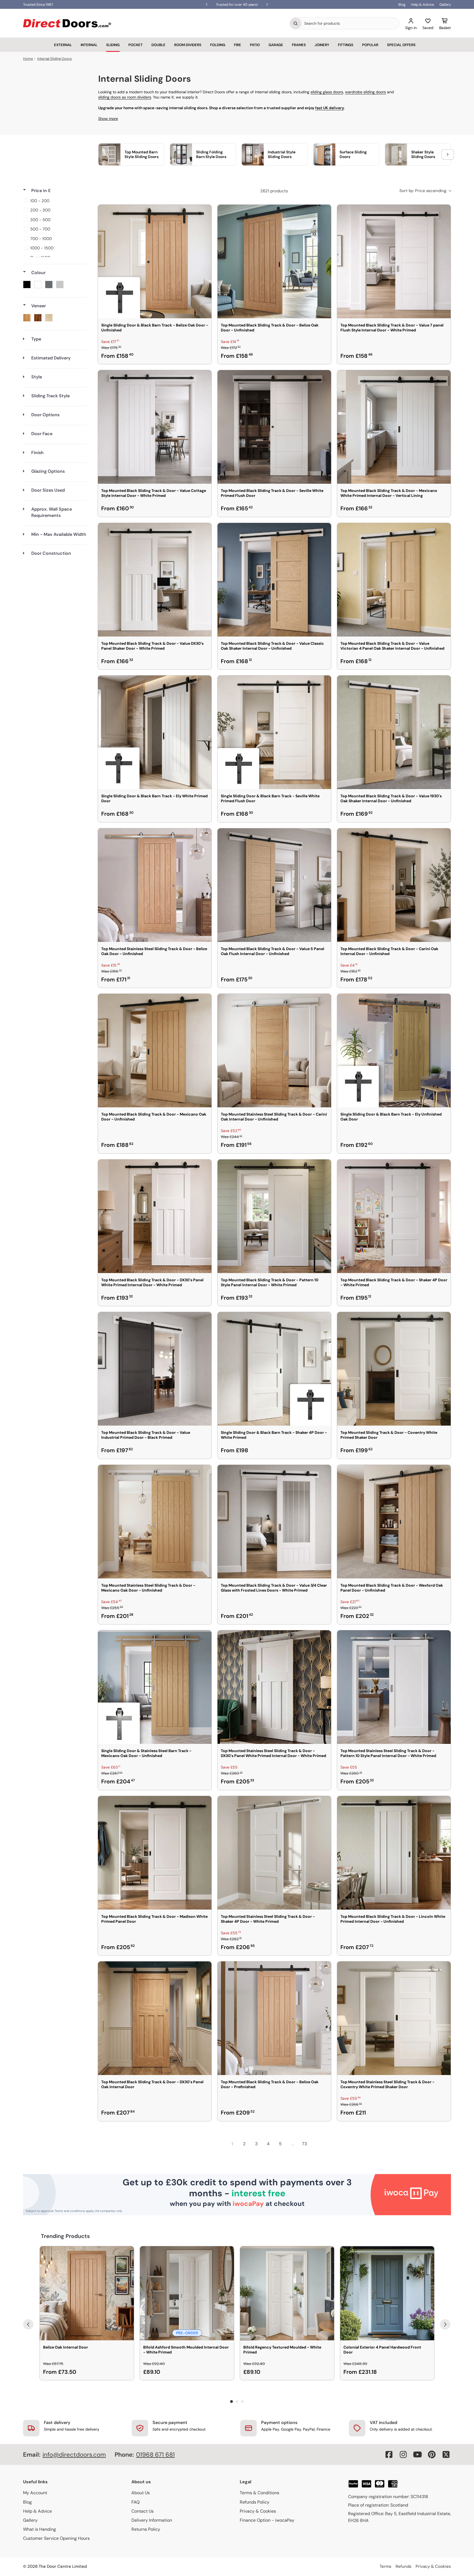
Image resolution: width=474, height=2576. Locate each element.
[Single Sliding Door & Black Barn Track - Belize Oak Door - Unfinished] (155, 261)
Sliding (113, 45)
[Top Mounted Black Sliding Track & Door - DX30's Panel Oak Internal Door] (155, 2018)
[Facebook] (389, 2454)
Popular (370, 45)
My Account (35, 2493)
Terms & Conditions (259, 2493)
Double (158, 45)
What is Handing (39, 2529)
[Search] (296, 23)
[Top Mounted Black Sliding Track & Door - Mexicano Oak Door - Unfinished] (155, 1051)
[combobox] (350, 23)
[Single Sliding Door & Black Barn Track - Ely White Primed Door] (155, 732)
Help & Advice (422, 5)
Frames (299, 45)
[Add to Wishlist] (204, 212)
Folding (218, 45)
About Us (141, 2493)
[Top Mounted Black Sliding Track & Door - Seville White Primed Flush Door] (274, 427)
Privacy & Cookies (258, 2511)
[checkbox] (54, 201)
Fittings (346, 45)
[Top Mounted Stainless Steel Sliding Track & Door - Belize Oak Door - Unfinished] (155, 885)
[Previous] (28, 2324)
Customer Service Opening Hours (56, 2538)
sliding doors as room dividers (125, 97)
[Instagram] (403, 2454)
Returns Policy (146, 2529)
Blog (402, 5)
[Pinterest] (432, 2454)
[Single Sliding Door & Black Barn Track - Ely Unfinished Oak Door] (394, 1051)
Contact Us (143, 2511)
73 (304, 2144)
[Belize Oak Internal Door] (87, 2293)
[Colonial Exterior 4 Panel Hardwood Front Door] (387, 2293)
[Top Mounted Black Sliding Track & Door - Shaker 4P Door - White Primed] (394, 1216)
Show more (108, 119)
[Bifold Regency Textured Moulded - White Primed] (287, 2293)
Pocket (136, 45)
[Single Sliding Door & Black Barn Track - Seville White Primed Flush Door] (274, 732)
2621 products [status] (274, 191)
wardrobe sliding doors (366, 92)
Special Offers (401, 45)
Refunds (404, 2566)
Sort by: (423, 191)
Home (28, 59)
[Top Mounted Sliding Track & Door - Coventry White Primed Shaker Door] (394, 1369)
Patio (255, 45)
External (63, 45)
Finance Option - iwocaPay (267, 2520)
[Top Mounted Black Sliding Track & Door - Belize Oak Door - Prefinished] (274, 2018)
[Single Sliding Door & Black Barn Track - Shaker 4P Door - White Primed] (274, 1369)
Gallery (445, 5)
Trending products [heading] (65, 2236)
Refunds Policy (255, 2502)
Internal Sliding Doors (55, 59)
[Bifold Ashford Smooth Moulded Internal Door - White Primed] (187, 2293)
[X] (446, 2454)
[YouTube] (417, 2454)
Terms (386, 2566)
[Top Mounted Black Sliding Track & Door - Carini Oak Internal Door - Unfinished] (394, 885)
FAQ (136, 2502)
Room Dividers (188, 45)
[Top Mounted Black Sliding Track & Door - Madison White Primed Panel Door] (155, 1853)
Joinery (322, 45)
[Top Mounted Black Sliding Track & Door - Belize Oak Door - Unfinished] (274, 261)
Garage (276, 45)
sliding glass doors (327, 92)
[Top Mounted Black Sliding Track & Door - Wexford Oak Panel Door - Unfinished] (394, 1522)
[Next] (445, 2324)
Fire (238, 45)
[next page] (317, 2144)
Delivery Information (152, 2520)
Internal (89, 45)
